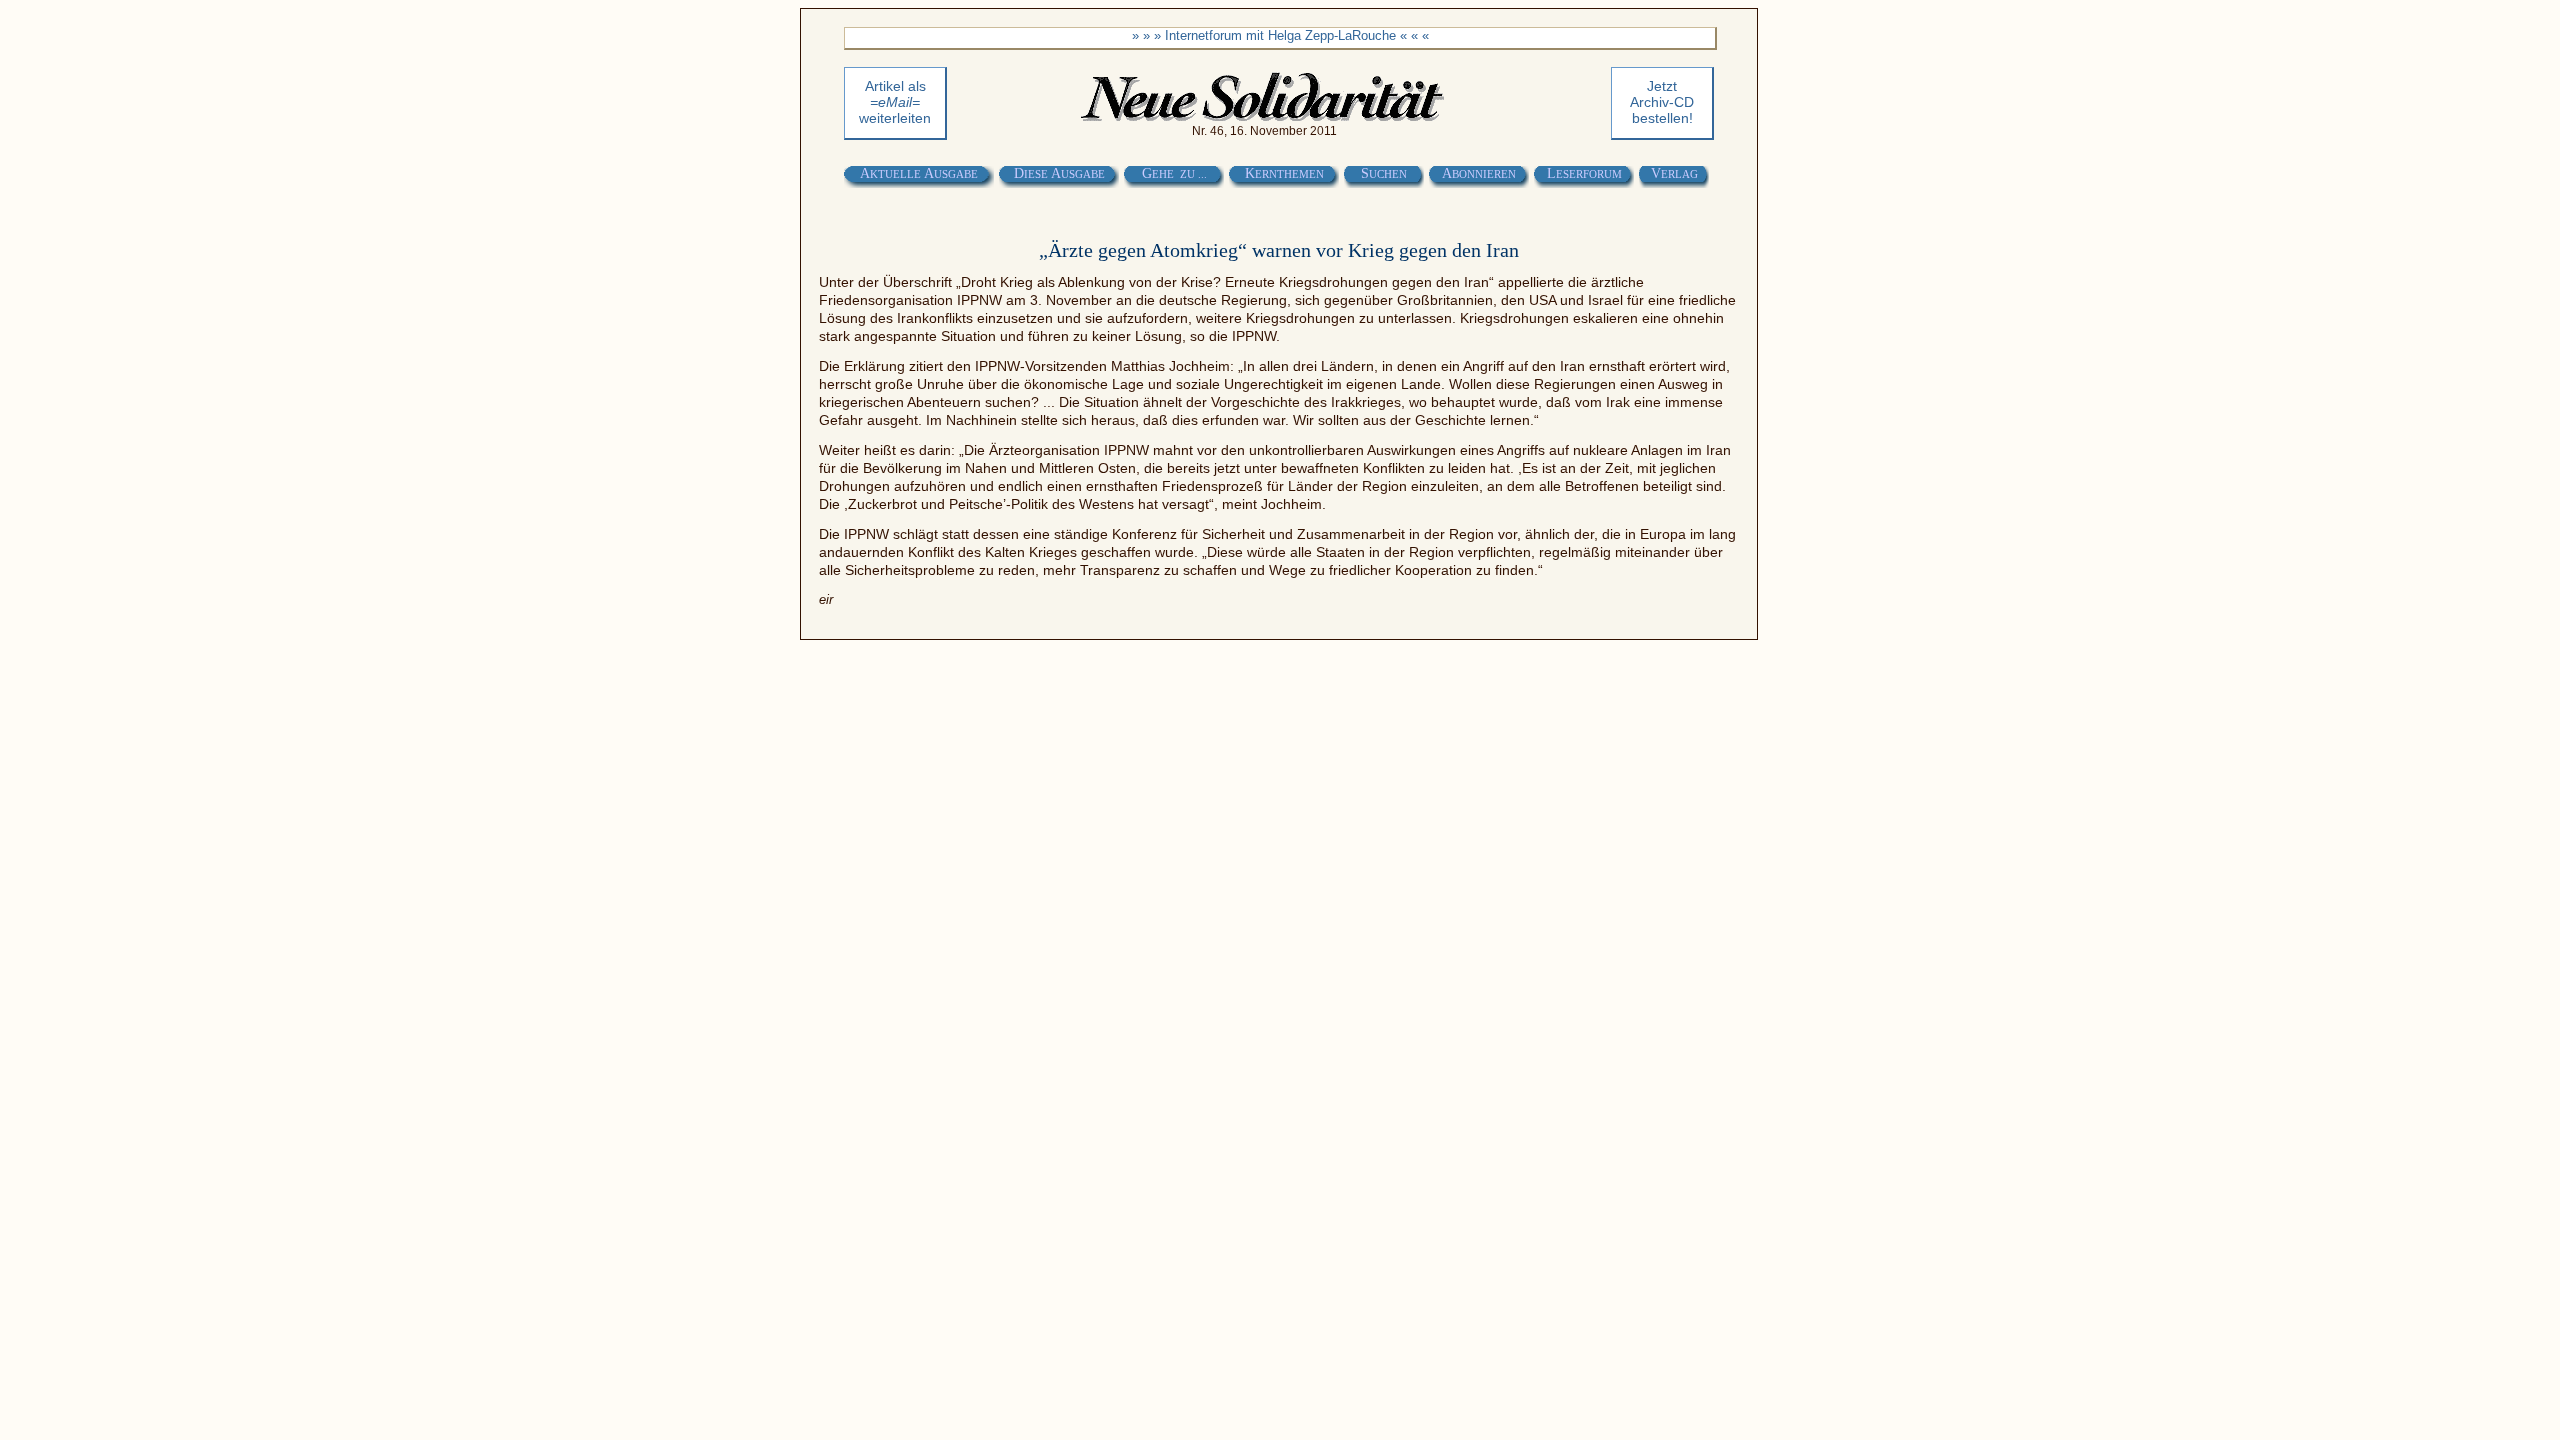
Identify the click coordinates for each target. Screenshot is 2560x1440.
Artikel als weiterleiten (895, 102)
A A (919, 173)
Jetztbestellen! (1662, 102)
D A (1059, 173)
